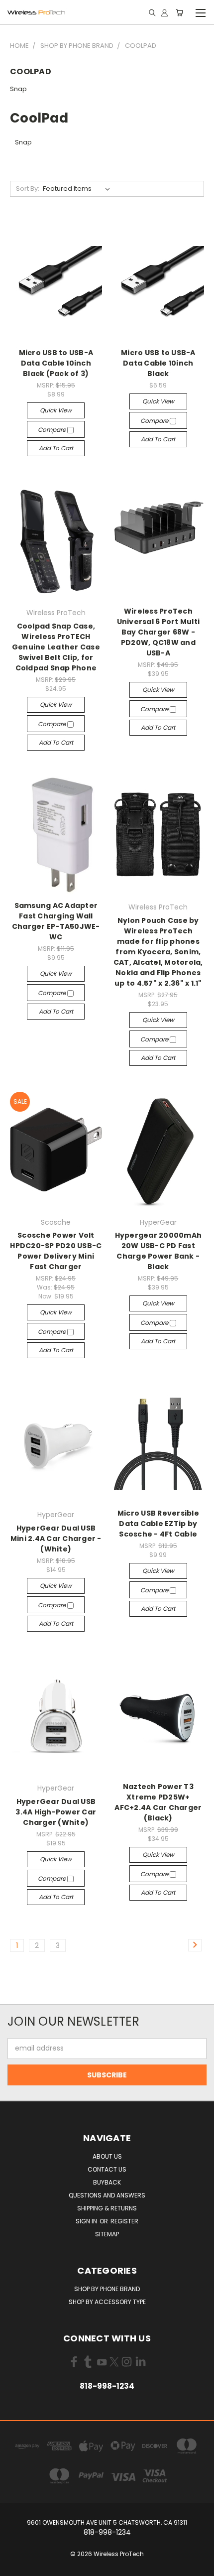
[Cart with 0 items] (179, 12)
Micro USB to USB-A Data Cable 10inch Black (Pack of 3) (56, 363)
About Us (107, 2156)
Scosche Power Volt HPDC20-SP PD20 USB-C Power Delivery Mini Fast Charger (56, 1251)
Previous (15, 2566)
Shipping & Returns (107, 2208)
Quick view (56, 410)
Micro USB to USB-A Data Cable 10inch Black (158, 363)
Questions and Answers (107, 2195)
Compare (53, 430)
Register (124, 2221)
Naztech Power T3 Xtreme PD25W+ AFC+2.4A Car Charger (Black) (158, 1802)
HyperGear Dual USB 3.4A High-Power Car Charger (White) (56, 1812)
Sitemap (107, 2234)
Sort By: (28, 189)
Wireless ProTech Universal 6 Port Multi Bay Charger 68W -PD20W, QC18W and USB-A (159, 632)
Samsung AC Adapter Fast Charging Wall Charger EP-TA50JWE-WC (56, 921)
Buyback (107, 2182)
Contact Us (107, 2169)
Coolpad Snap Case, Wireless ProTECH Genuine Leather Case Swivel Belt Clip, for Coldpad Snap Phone (56, 647)
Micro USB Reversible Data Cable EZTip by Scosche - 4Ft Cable (158, 1524)
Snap (18, 89)
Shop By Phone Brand (107, 2289)
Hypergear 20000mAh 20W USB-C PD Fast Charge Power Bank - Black (159, 1251)
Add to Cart (56, 448)
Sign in (87, 2221)
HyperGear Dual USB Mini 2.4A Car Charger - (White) (56, 1539)
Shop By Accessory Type (107, 2302)
